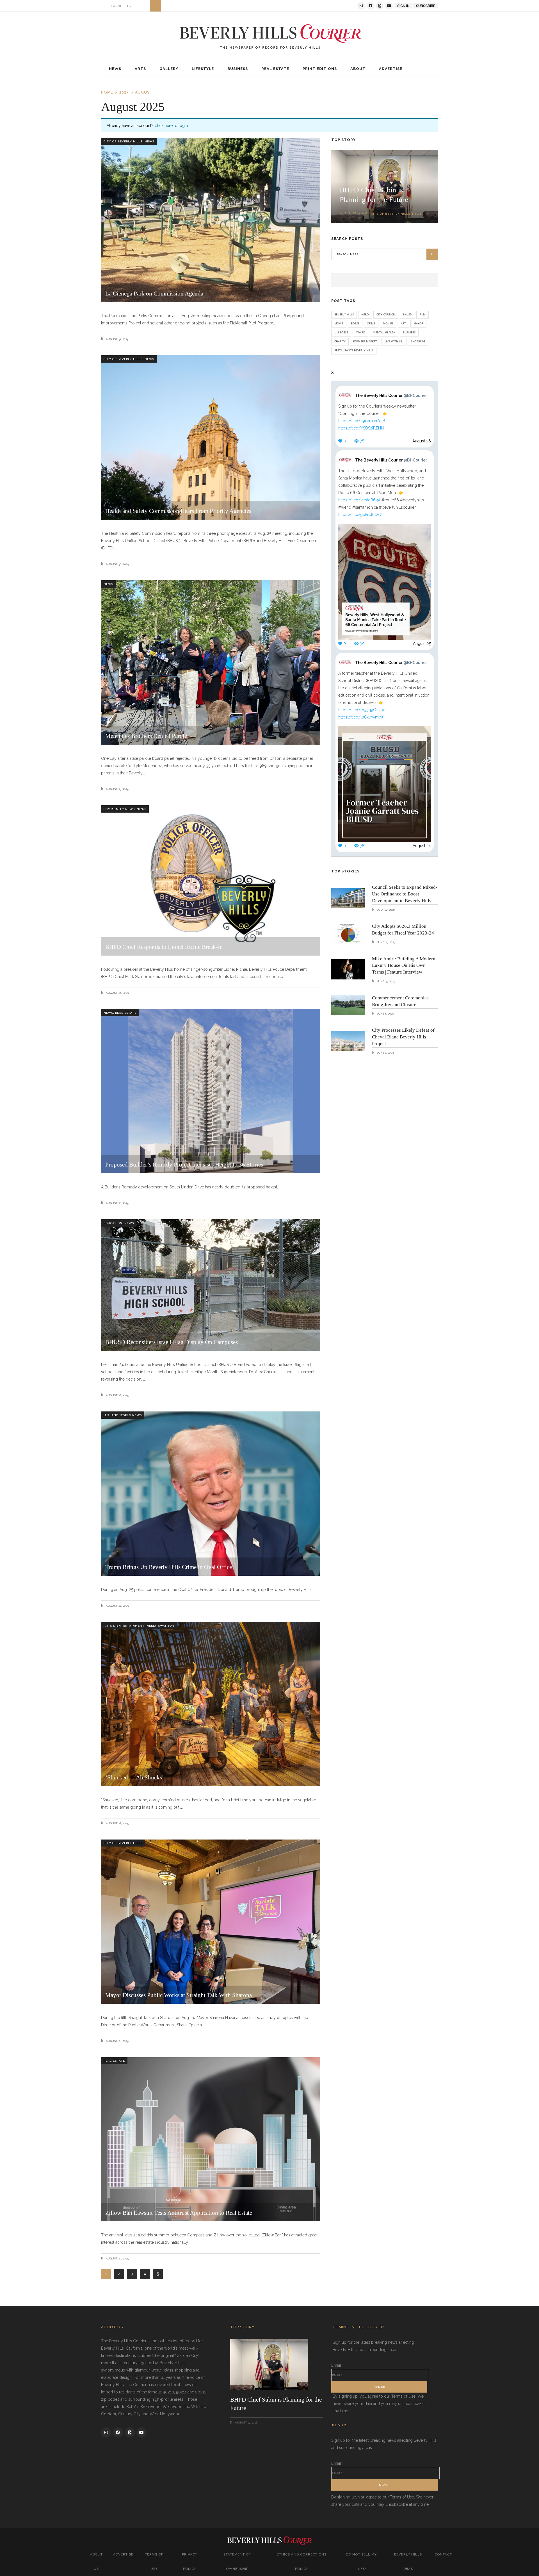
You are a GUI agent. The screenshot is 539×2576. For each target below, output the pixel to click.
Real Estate (126, 1013)
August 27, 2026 (356, 213)
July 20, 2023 (385, 910)
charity (340, 341)
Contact (443, 2554)
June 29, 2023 (386, 942)
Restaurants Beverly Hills (354, 350)
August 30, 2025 (117, 564)
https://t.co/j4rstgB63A (359, 500)
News (149, 141)
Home (107, 92)
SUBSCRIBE (426, 6)
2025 (124, 92)
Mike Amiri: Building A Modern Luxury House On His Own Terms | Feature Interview (404, 966)
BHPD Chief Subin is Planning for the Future (276, 2404)
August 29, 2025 (117, 789)
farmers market (365, 341)
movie (339, 323)
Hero (365, 314)
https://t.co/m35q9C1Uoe (362, 710)
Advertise (123, 2554)
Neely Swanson (160, 1626)
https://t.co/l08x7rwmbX (361, 717)
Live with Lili (394, 341)
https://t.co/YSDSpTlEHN (361, 428)
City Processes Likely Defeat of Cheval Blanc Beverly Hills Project (403, 1037)
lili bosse (341, 332)
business (409, 332)
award (360, 332)
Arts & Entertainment (124, 1626)
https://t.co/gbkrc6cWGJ (361, 515)
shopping (418, 341)
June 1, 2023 (385, 1053)
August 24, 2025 (117, 2041)
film (422, 314)
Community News (119, 809)
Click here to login (171, 126)
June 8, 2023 (385, 1014)
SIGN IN (403, 6)
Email (337, 2365)
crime (371, 323)
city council (386, 314)
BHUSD (407, 314)
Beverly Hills (344, 314)
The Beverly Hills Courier (391, 395)
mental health (384, 332)
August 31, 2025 (117, 339)
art (403, 323)
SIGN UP (379, 2387)
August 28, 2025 (117, 1203)
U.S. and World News (123, 1415)
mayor (418, 323)
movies (388, 323)
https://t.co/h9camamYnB (362, 421)
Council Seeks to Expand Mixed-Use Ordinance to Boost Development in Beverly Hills (405, 894)
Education (113, 1223)
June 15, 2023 (385, 981)
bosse (355, 323)
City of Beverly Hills (123, 141)
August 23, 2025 (117, 2258)
